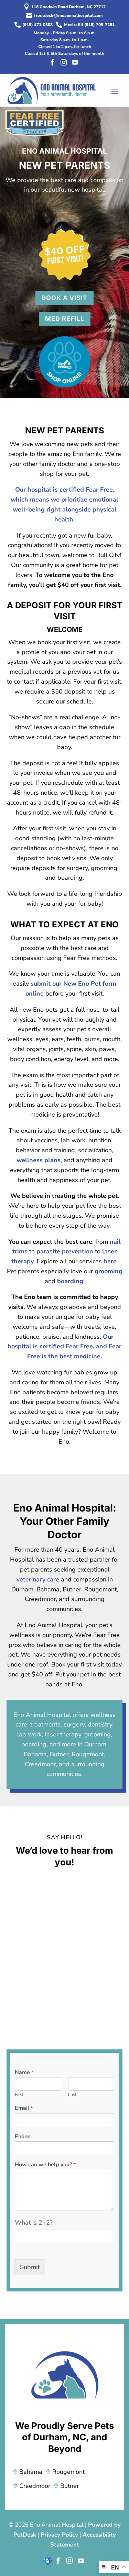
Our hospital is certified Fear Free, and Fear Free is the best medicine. (64, 1347)
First (19, 2095)
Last (72, 2095)
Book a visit (64, 298)
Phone (23, 2137)
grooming (109, 1271)
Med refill (65, 319)
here (110, 1261)
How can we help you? (45, 2165)
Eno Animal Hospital (42, 1715)
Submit (30, 2267)
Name (24, 2073)
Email (24, 2108)
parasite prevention (65, 1251)
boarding (70, 1281)
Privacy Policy (59, 2535)
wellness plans (39, 1160)
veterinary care (38, 1579)
